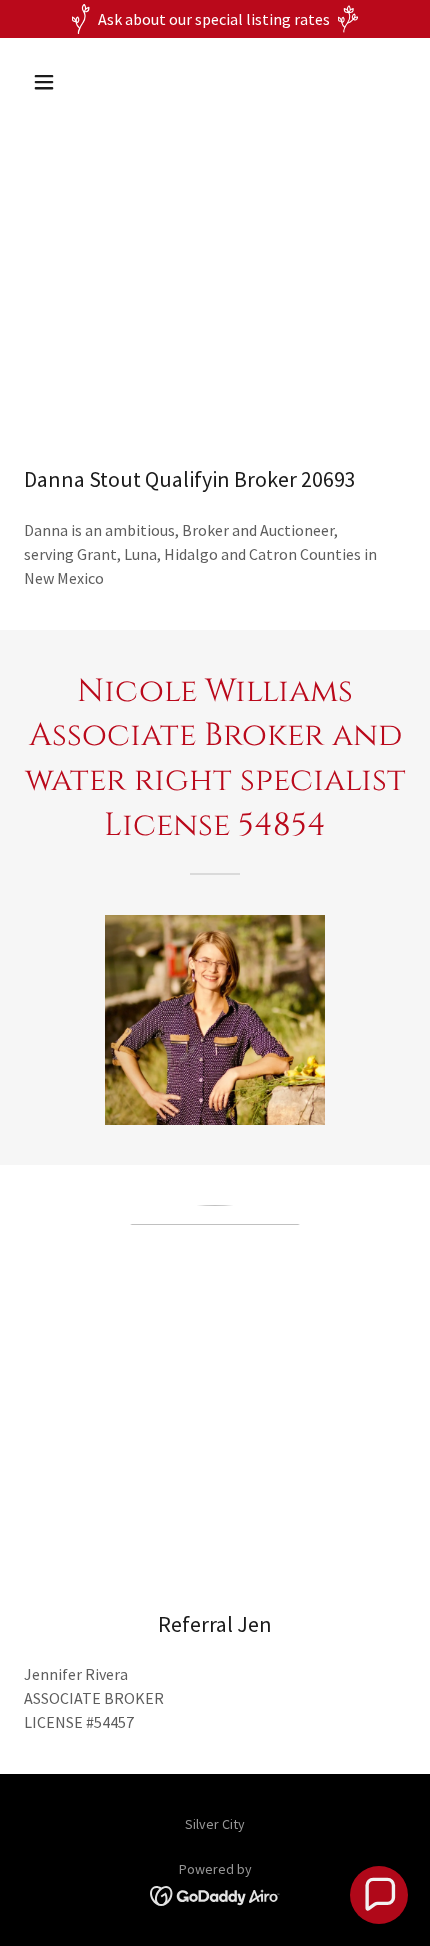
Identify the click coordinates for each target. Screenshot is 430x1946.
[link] (215, 1894)
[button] (67, 82)
